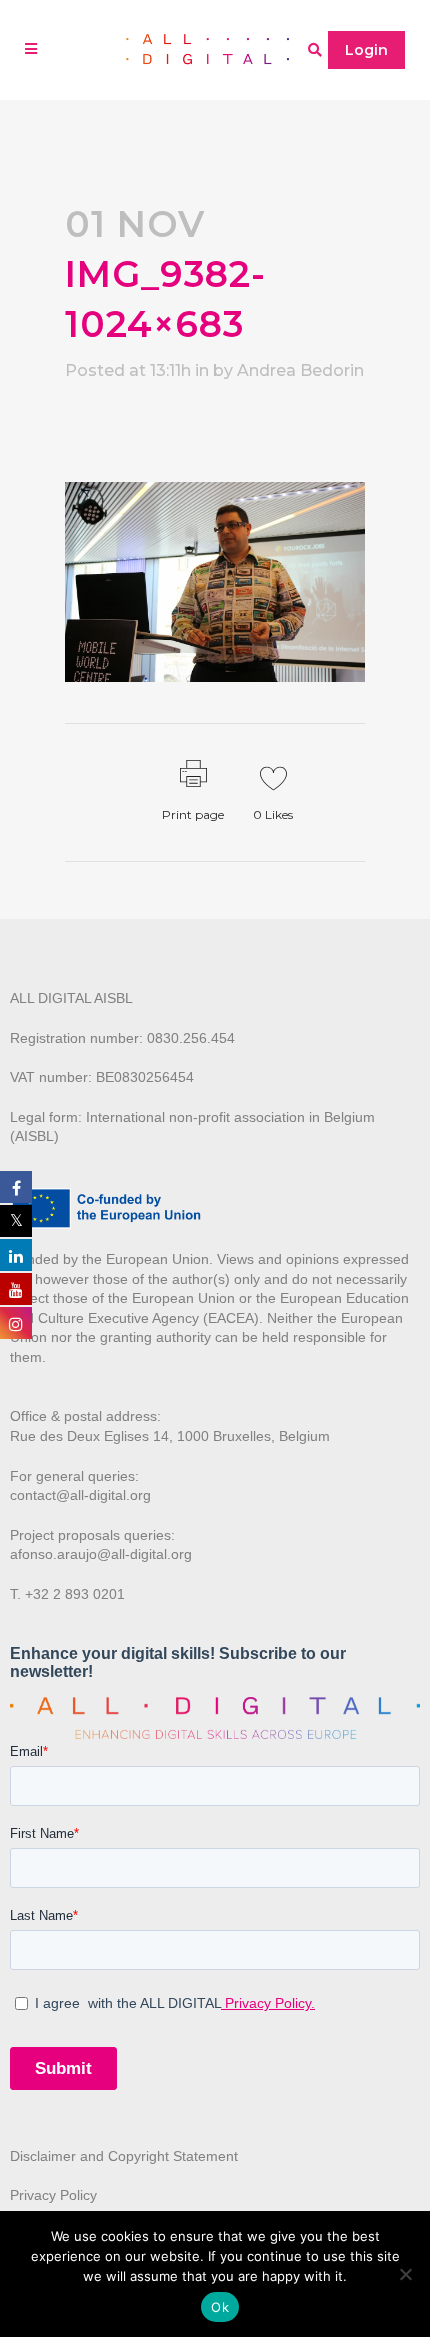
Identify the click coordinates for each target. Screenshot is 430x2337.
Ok (220, 2307)
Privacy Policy (53, 2195)
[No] (405, 2274)
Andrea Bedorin (300, 370)
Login (366, 50)
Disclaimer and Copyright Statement (124, 2156)
